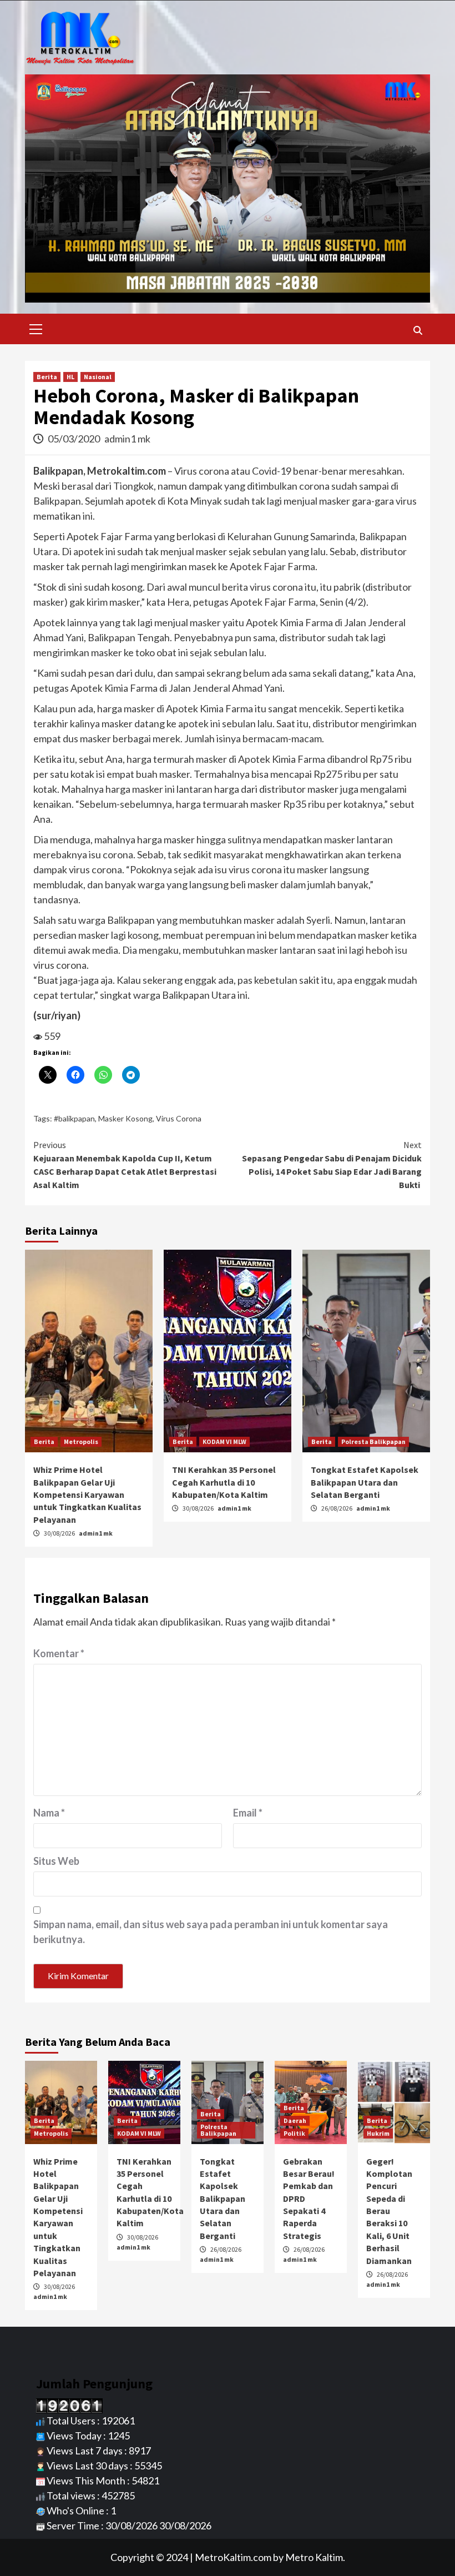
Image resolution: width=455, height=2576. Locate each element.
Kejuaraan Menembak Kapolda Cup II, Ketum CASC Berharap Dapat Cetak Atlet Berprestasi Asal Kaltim (125, 1165)
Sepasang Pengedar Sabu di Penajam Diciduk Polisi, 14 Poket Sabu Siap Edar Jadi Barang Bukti (332, 1165)
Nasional (98, 377)
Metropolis (81, 1442)
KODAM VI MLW (224, 1442)
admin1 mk (127, 439)
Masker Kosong (125, 1118)
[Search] (418, 330)
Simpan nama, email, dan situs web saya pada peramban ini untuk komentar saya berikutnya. (211, 1932)
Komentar (59, 1653)
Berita (47, 377)
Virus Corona (179, 1118)
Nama (49, 1813)
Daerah (295, 2120)
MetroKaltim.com (233, 2557)
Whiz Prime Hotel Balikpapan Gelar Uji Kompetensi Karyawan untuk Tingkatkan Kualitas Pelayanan (87, 1495)
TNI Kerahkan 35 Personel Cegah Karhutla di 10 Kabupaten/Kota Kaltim (224, 1482)
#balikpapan (74, 1118)
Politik (294, 2133)
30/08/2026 (60, 1533)
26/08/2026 (337, 1508)
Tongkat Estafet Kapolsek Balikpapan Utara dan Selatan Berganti (365, 1482)
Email (248, 1813)
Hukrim (378, 2133)
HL (70, 377)
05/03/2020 (75, 439)
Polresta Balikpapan (373, 1442)
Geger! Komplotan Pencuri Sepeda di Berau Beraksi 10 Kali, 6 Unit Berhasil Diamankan (389, 2211)
